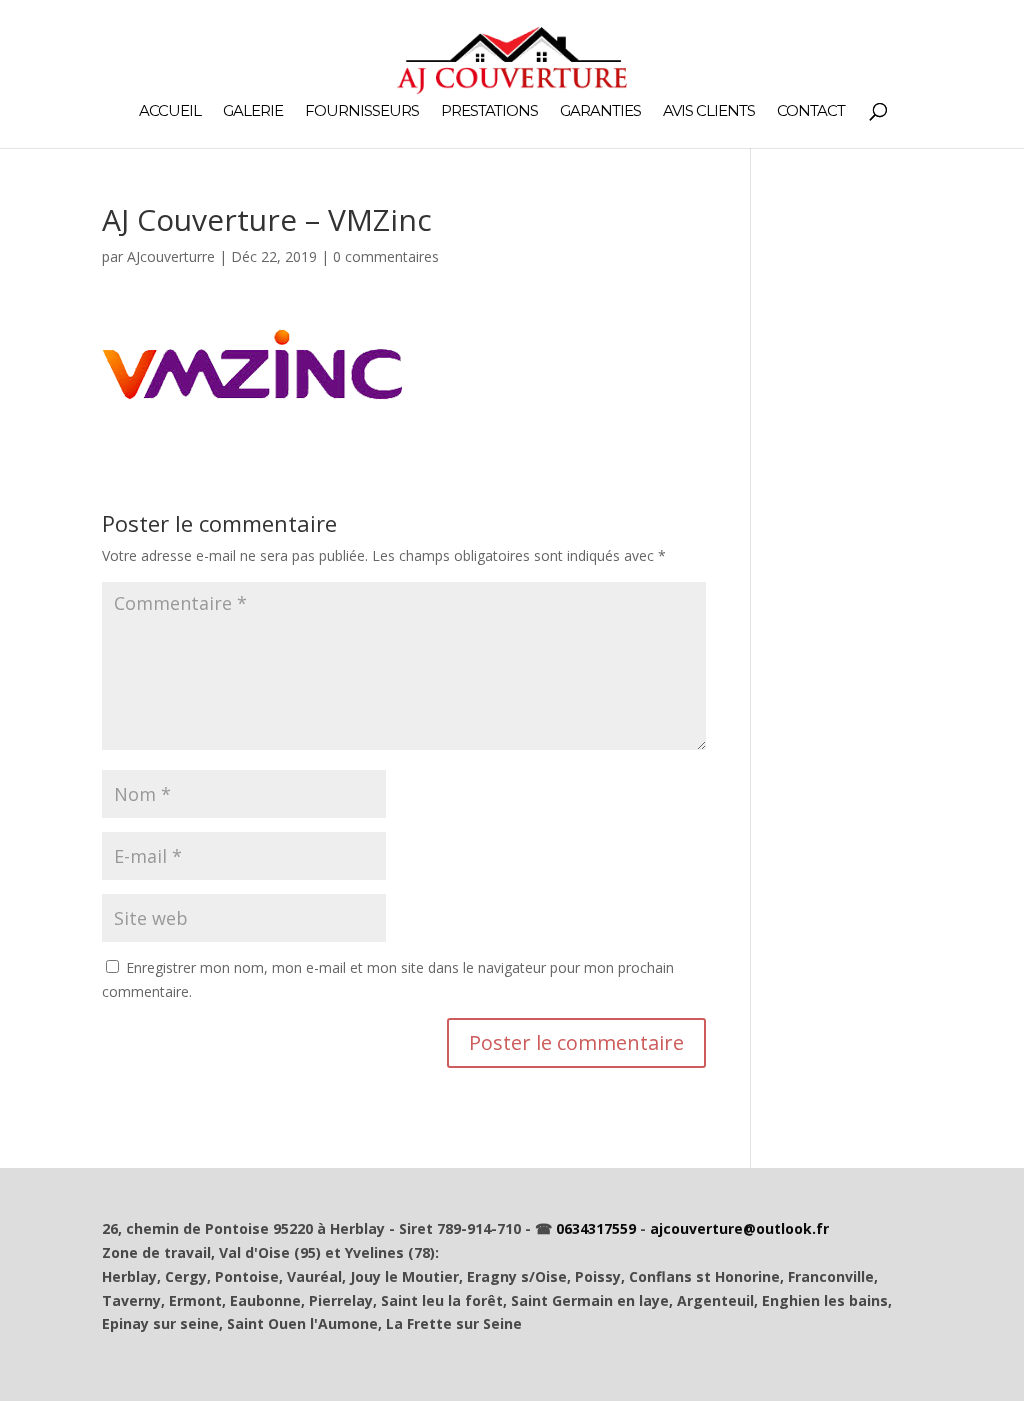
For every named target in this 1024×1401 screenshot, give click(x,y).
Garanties (600, 112)
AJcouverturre (171, 256)
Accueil (170, 112)
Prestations (489, 112)
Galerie (253, 112)
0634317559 (596, 1228)
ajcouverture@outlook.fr (739, 1228)
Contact (811, 112)
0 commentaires (386, 256)
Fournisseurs (362, 112)
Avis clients (709, 112)
